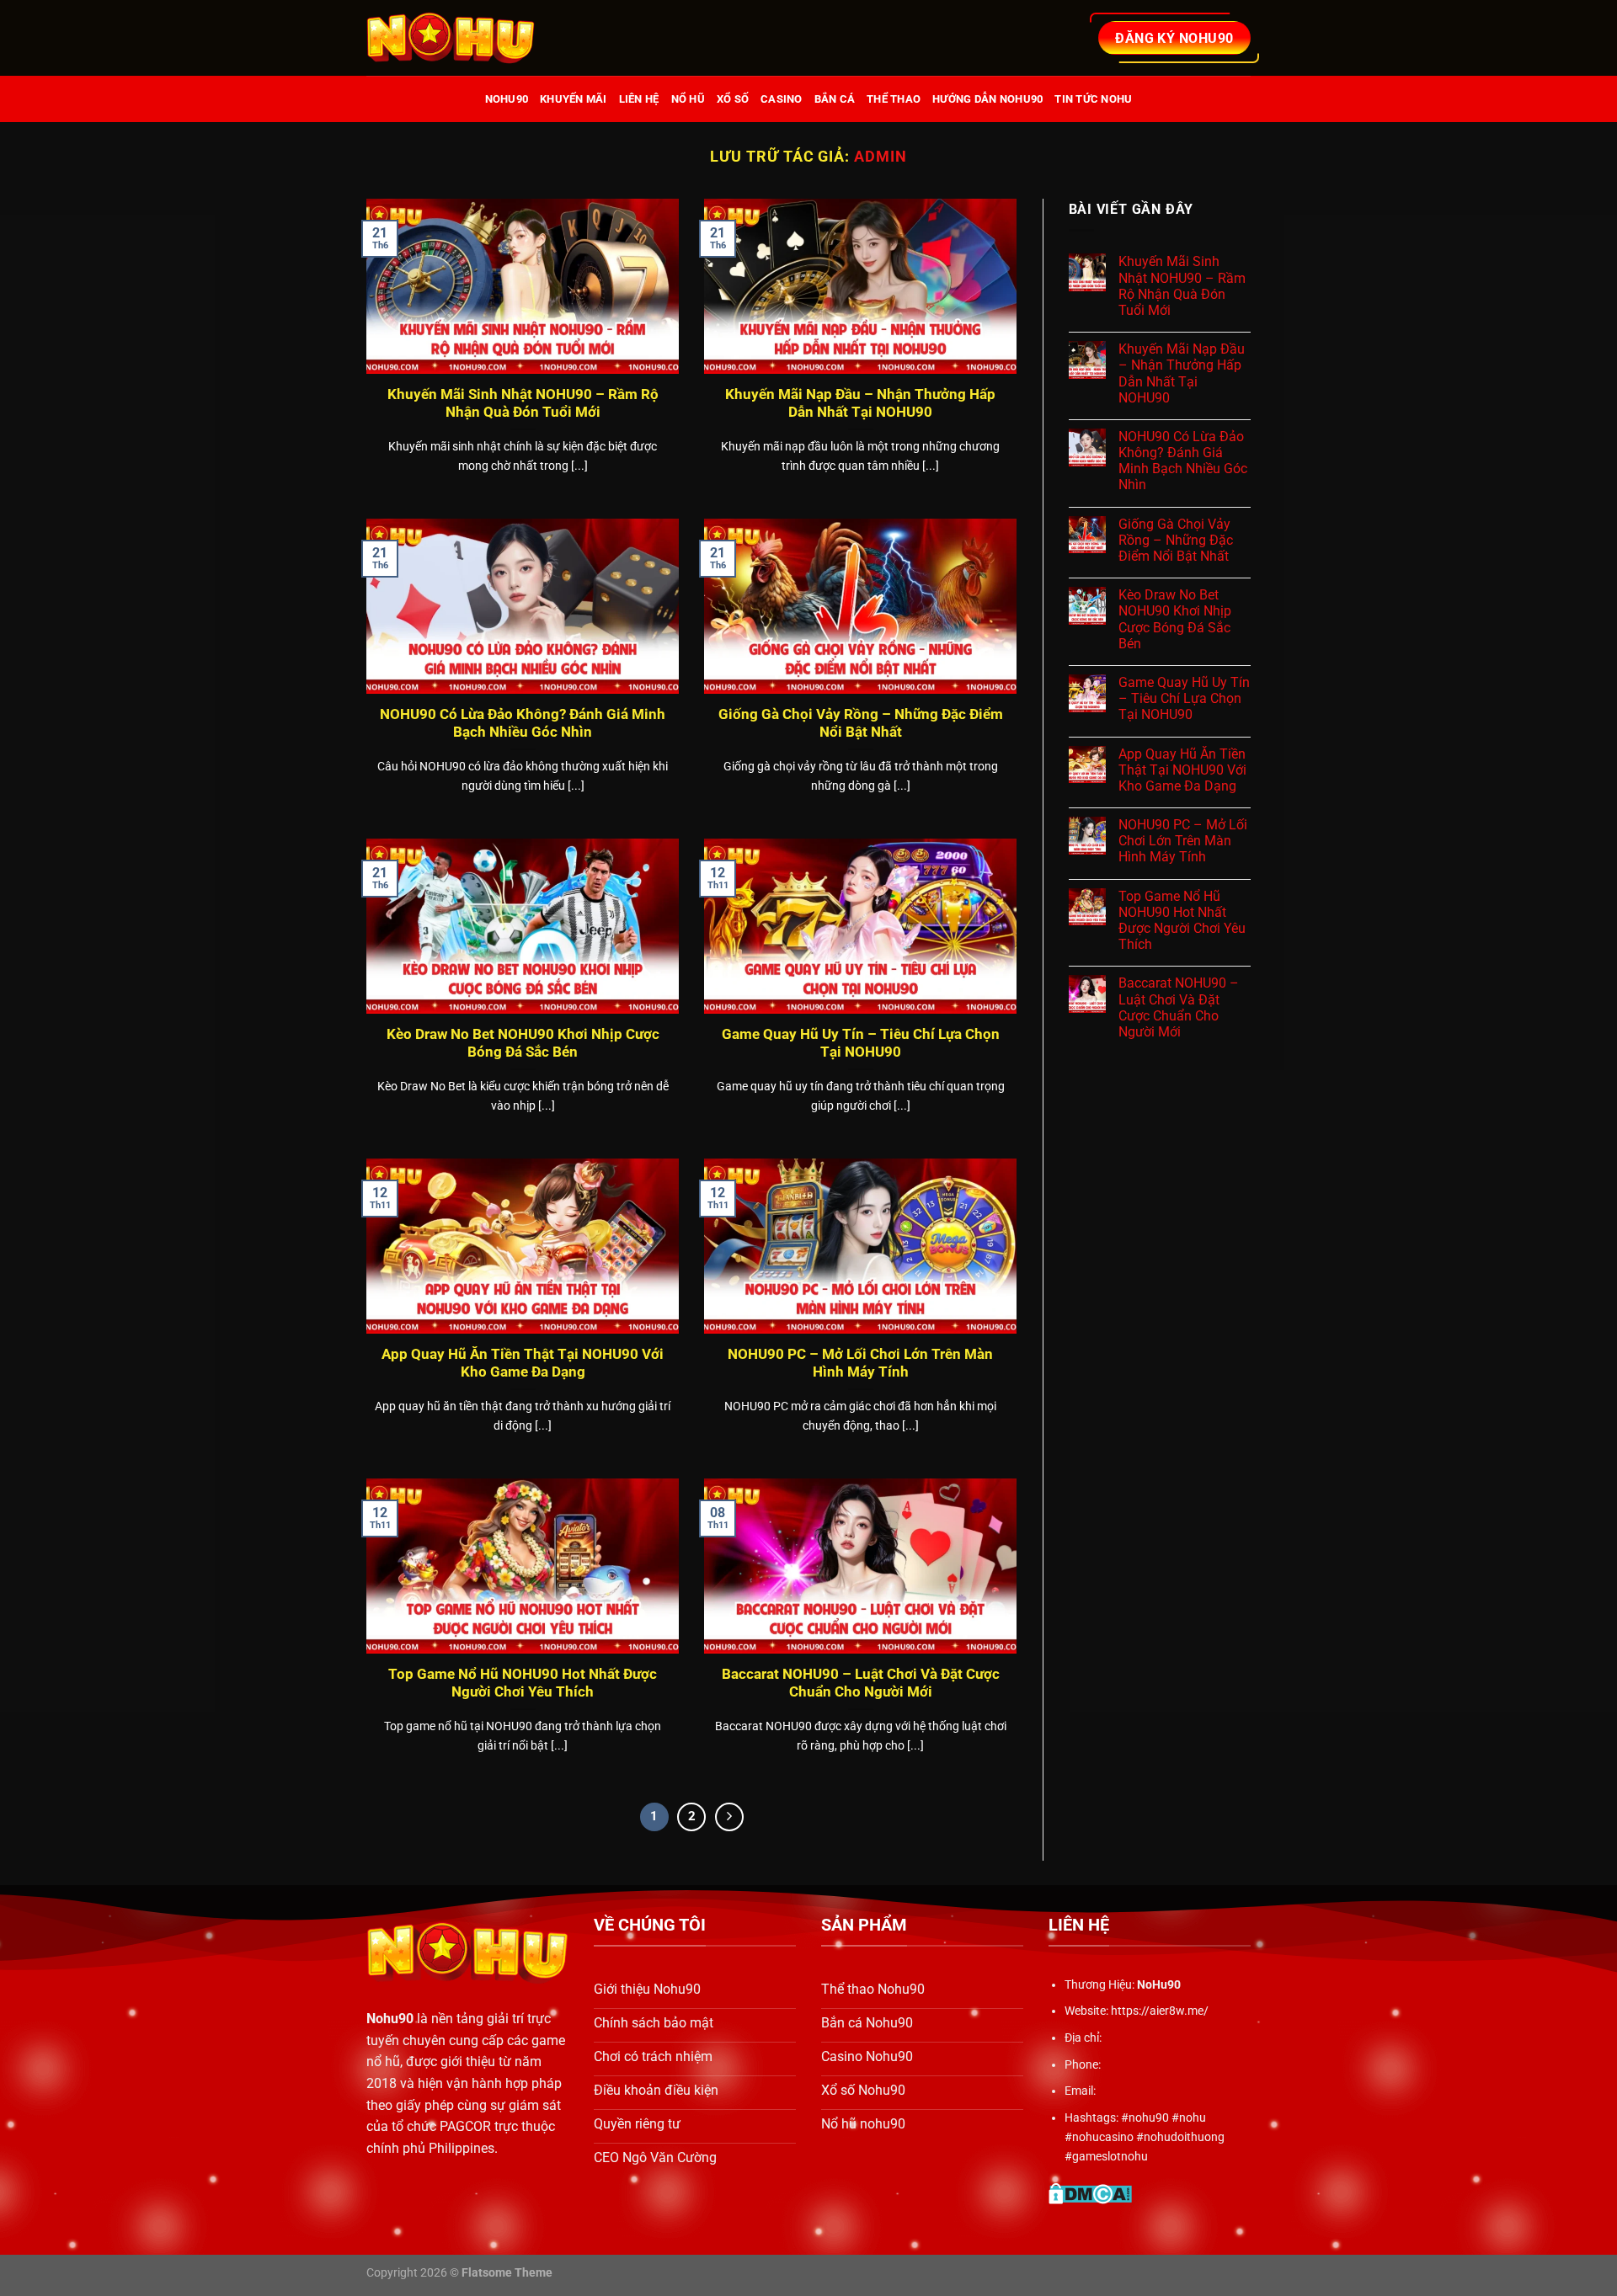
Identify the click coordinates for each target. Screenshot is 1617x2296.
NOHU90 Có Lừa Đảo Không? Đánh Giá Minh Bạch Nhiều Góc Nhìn (523, 724)
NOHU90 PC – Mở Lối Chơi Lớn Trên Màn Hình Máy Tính (860, 1364)
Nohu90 (390, 2019)
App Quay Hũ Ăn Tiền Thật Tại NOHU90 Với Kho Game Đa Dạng (523, 1364)
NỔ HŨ (688, 99)
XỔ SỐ (733, 99)
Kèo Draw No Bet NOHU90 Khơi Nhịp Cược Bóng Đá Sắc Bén (523, 1044)
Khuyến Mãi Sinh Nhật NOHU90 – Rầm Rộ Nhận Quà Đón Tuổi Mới (523, 404)
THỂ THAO (894, 99)
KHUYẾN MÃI (574, 99)
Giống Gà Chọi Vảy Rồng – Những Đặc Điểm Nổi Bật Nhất (861, 724)
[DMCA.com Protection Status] (1090, 2193)
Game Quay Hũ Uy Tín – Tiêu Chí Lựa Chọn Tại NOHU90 (861, 1044)
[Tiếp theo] (729, 1817)
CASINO (782, 99)
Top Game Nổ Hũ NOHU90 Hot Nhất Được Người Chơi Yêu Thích (523, 1683)
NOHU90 (507, 99)
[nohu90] (451, 38)
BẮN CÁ (835, 99)
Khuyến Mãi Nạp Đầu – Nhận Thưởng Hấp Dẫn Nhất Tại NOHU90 (860, 404)
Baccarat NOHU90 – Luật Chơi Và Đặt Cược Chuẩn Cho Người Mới (861, 1683)
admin (881, 156)
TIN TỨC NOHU (1093, 99)
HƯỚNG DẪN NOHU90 (987, 99)
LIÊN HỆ (639, 99)
